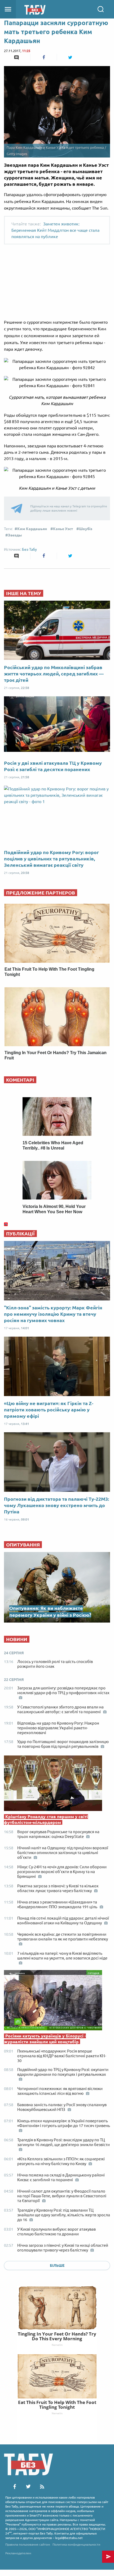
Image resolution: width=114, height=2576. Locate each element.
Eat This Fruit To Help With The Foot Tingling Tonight (57, 2405)
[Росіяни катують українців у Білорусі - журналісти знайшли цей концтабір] (57, 2002)
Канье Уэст (63, 529)
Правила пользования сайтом (28, 2544)
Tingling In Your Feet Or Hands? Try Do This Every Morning (57, 2336)
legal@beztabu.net (69, 2538)
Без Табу (29, 549)
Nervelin (57, 2345)
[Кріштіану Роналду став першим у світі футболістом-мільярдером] (57, 1785)
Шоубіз (86, 529)
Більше (57, 2265)
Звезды (15, 535)
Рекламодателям (18, 2553)
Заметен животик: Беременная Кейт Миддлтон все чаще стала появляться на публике (55, 230)
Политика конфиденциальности (76, 2544)
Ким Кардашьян (32, 529)
